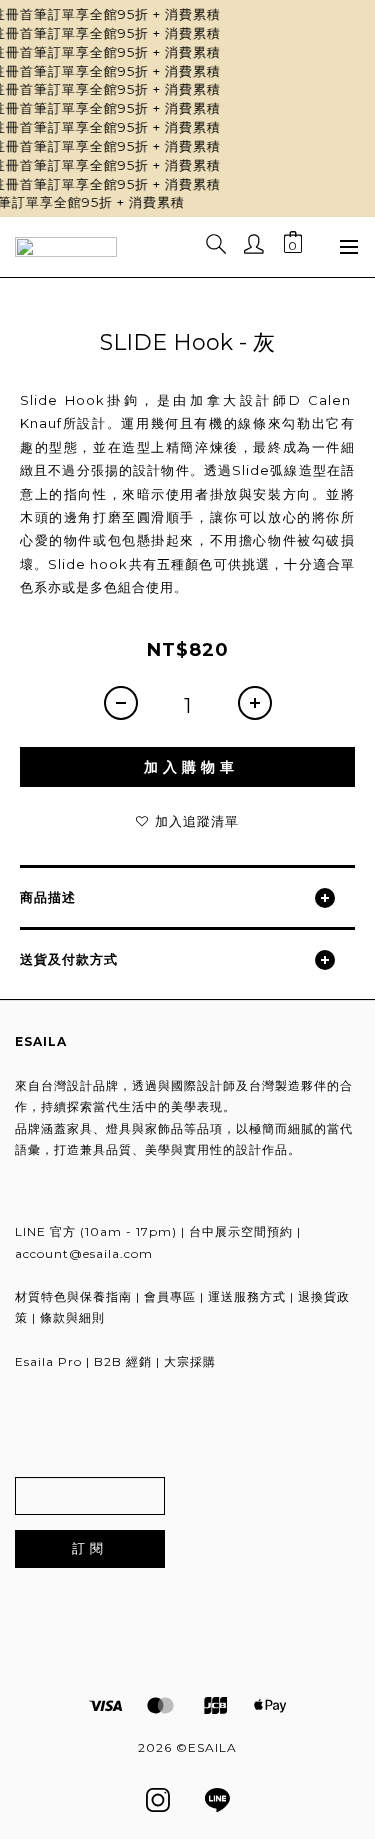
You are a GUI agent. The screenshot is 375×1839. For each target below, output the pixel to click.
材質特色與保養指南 (73, 1296)
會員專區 (170, 1296)
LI (219, 1798)
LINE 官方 (45, 1231)
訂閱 (90, 1548)
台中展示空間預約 (241, 1231)
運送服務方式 (247, 1296)
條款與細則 (72, 1317)
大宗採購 (190, 1361)
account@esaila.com (84, 1253)
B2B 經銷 (123, 1361)
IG (157, 1798)
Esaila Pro (48, 1361)
